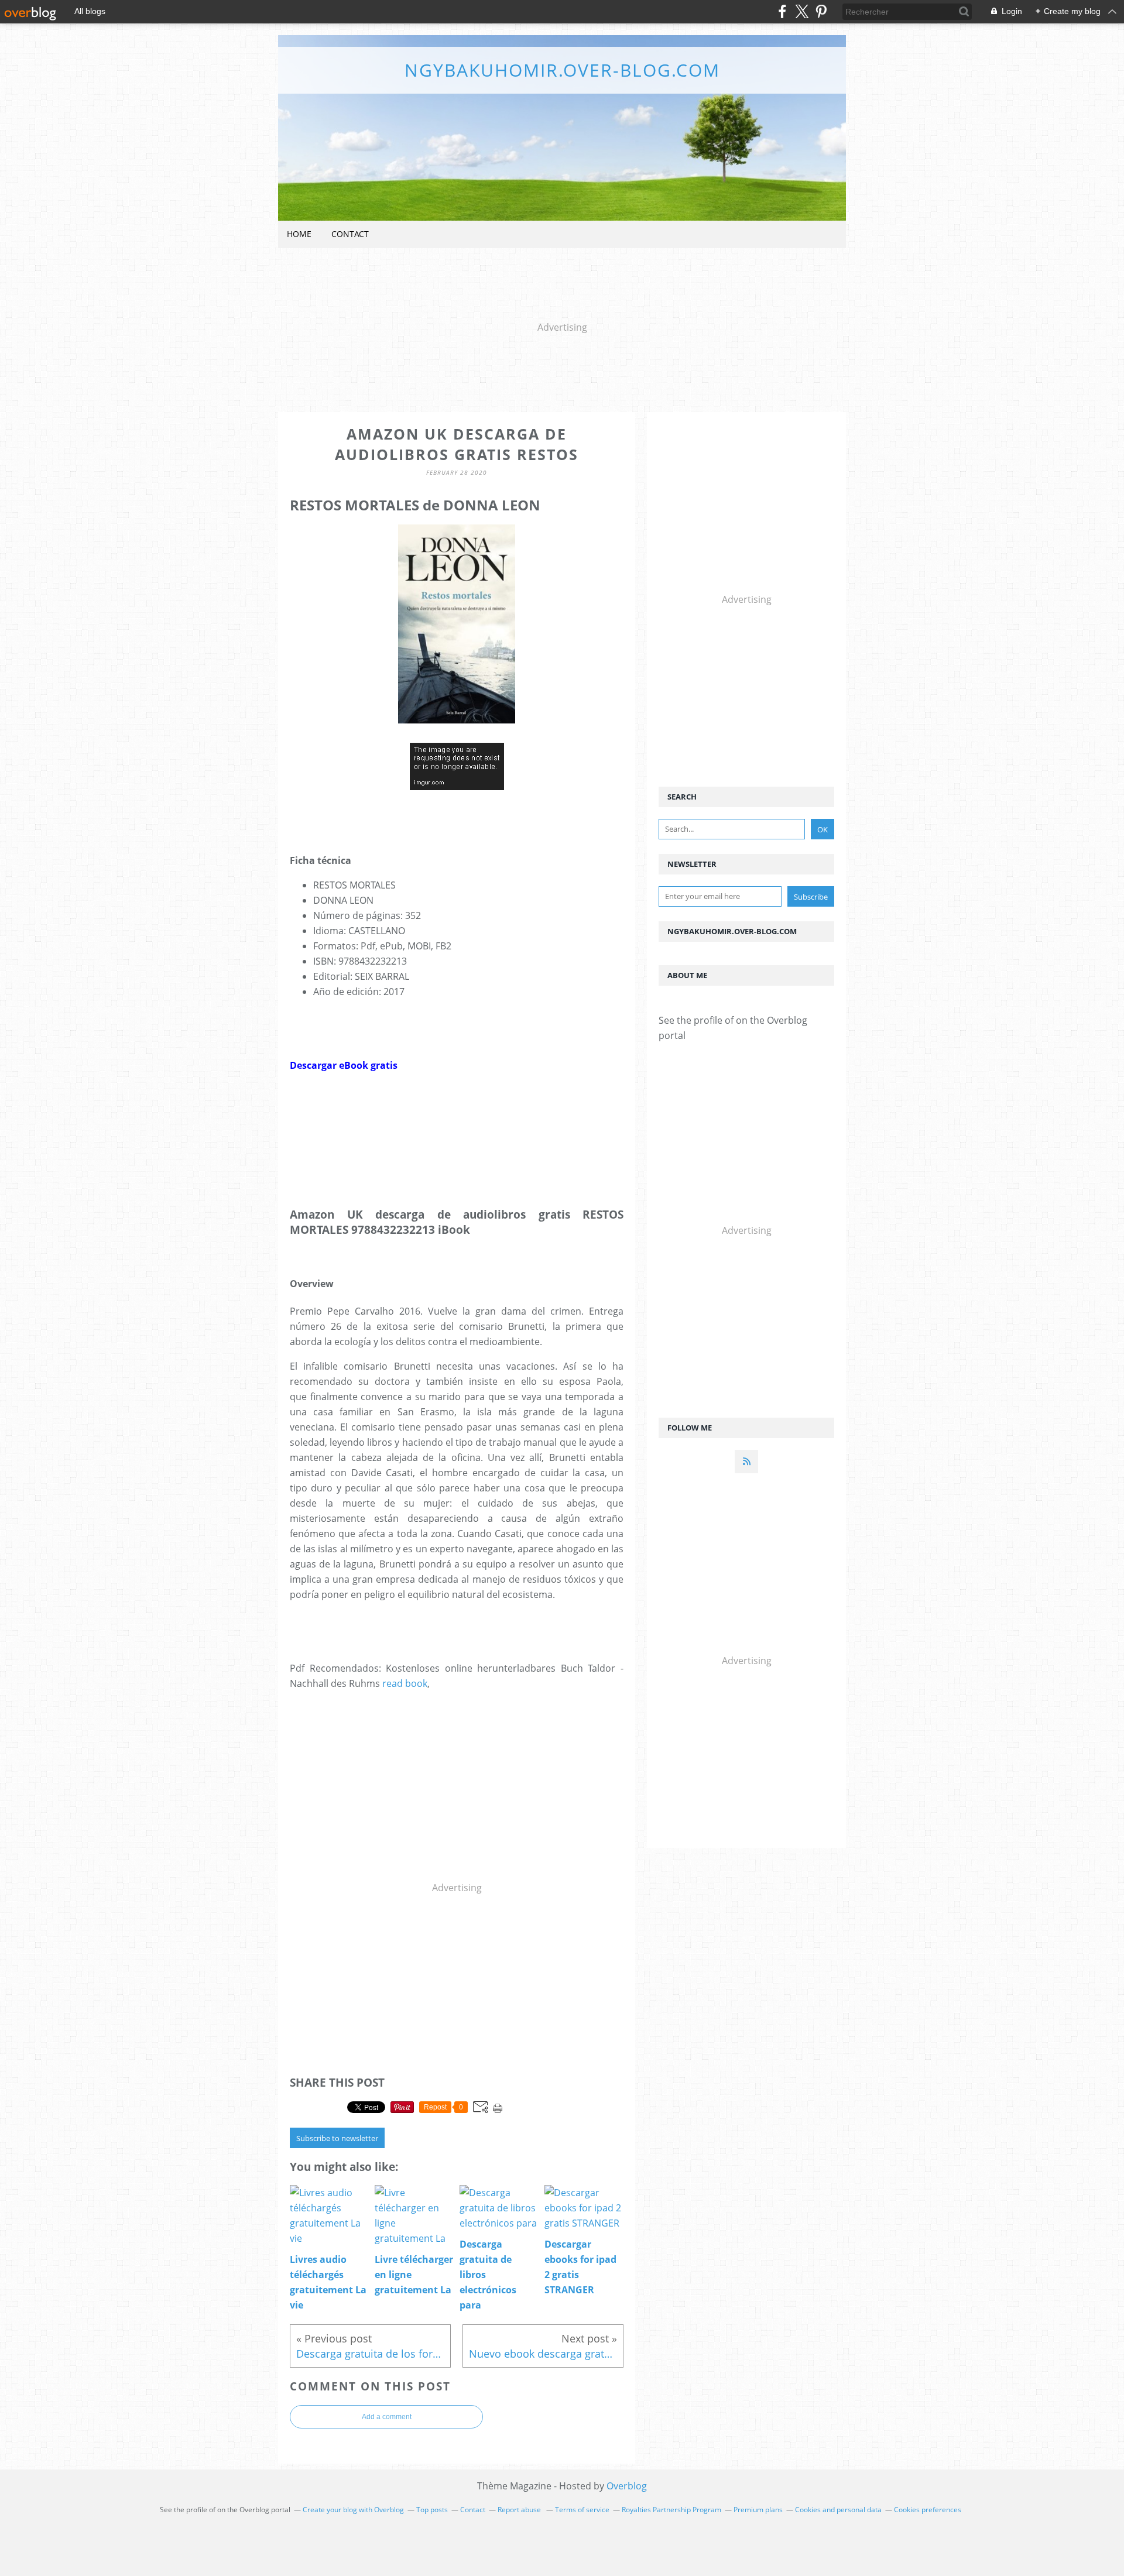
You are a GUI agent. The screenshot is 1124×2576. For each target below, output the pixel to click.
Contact (350, 234)
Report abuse (520, 2510)
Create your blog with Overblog (353, 2510)
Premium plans (758, 2510)
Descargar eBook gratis (344, 1065)
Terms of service (582, 2510)
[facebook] (782, 11)
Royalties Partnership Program (671, 2510)
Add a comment (387, 2417)
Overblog (627, 2486)
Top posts (432, 2510)
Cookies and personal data (838, 2510)
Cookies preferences (928, 2510)
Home (299, 234)
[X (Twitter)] (802, 11)
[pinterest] (821, 11)
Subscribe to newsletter (337, 2138)
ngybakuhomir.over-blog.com (562, 70)
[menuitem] (299, 234)
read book (405, 1683)
